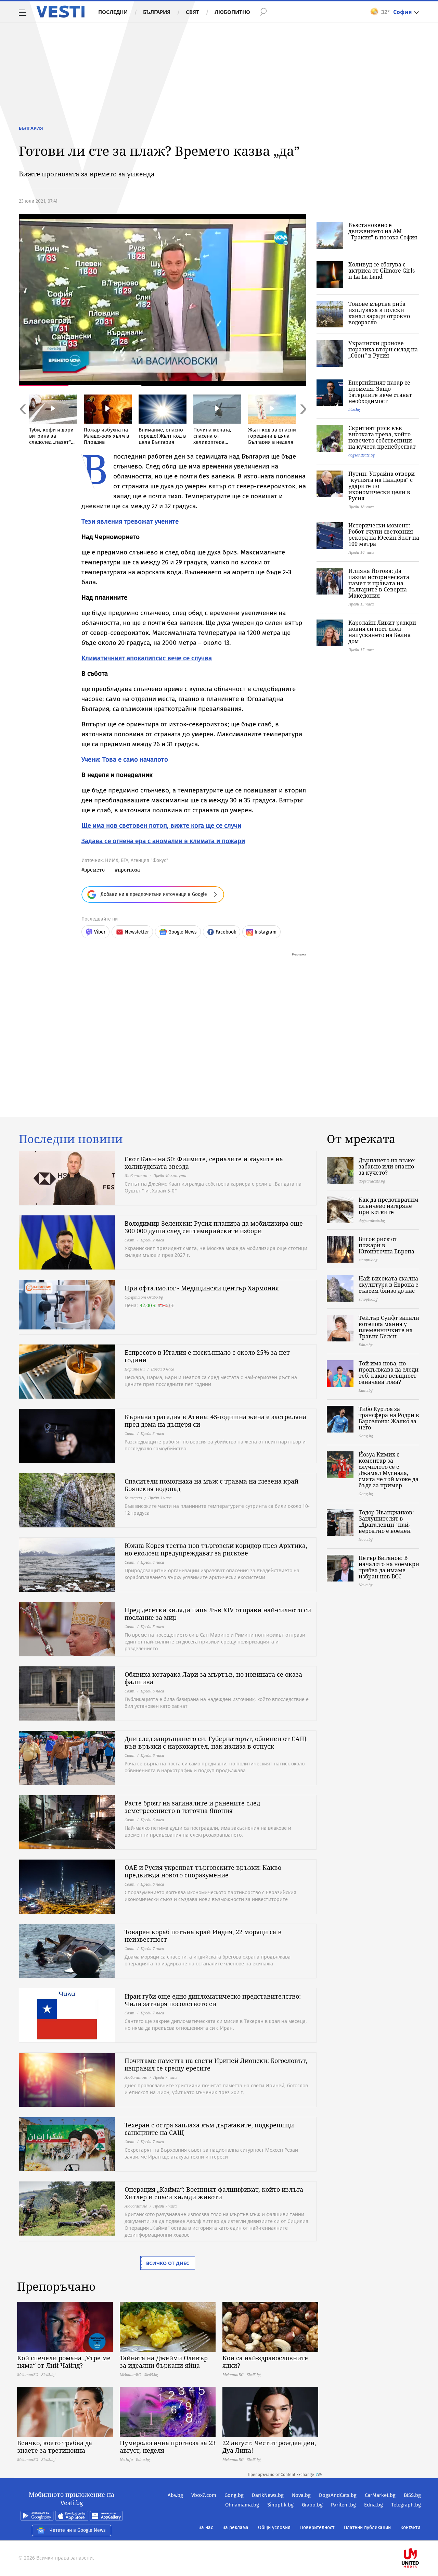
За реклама (236, 2528)
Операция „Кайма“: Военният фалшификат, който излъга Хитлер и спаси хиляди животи (214, 2193)
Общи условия (274, 2528)
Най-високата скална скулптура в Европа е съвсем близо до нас (389, 1285)
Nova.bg (301, 2495)
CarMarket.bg (380, 2495)
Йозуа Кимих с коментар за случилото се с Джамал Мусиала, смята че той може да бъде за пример (389, 1470)
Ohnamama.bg (242, 2505)
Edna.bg (373, 2505)
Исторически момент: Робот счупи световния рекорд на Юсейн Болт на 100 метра (384, 535)
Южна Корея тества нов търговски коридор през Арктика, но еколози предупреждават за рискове (216, 1549)
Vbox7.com (204, 2495)
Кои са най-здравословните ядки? (265, 2362)
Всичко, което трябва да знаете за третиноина (55, 2447)
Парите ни (135, 1369)
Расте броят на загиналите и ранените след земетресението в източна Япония (192, 1807)
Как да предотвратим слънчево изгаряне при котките (389, 1206)
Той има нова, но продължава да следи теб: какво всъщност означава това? (389, 1373)
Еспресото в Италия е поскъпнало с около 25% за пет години (207, 1356)
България (157, 12)
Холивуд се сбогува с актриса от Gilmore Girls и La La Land (382, 271)
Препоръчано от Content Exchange (281, 2475)
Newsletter (137, 932)
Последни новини (71, 1139)
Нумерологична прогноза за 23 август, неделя (168, 2447)
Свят (192, 12)
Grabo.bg (312, 2505)
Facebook (226, 932)
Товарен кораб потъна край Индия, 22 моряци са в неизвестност (203, 1936)
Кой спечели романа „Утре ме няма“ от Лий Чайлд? (64, 2362)
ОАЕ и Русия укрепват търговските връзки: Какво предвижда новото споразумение (203, 1871)
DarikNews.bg (268, 2495)
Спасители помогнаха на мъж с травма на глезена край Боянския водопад (211, 1485)
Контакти (410, 2528)
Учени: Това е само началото (125, 759)
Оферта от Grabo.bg (144, 1297)
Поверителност (317, 2528)
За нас (206, 2528)
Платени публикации (367, 2528)
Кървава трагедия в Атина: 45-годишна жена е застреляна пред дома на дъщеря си (215, 1421)
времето (94, 870)
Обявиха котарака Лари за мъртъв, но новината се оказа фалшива (213, 1678)
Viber (100, 932)
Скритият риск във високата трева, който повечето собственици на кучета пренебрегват (382, 437)
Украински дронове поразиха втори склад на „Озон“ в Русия (383, 349)
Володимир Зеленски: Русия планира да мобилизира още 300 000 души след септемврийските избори (214, 1227)
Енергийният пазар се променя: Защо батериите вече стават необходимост (380, 392)
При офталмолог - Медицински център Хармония (202, 1288)
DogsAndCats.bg (338, 2495)
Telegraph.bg (406, 2505)
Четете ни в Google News (78, 2530)
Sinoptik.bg (280, 2505)
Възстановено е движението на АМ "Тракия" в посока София (383, 231)
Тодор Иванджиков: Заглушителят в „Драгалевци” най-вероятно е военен (386, 1522)
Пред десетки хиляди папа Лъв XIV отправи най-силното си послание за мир (218, 1614)
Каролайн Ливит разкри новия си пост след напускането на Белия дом (382, 632)
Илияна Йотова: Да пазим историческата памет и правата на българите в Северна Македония (379, 583)
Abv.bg (175, 2495)
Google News (183, 932)
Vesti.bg (60, 12)
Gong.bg (234, 2495)
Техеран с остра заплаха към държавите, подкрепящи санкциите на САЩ (209, 2129)
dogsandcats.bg (362, 455)
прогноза (129, 870)
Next (303, 424)
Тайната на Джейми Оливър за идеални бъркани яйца (164, 2362)
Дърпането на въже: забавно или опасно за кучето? (387, 1166)
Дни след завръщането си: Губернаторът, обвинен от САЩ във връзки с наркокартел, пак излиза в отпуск (215, 1742)
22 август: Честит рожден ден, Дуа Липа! (269, 2447)
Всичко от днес (168, 2263)
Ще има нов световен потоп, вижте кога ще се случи (161, 826)
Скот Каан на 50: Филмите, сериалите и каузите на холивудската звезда (204, 1163)
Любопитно (232, 12)
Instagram (266, 932)
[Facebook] (420, 2536)
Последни (113, 12)
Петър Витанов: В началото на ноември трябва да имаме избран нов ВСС (389, 1567)
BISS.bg (412, 2495)
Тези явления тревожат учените (130, 521)
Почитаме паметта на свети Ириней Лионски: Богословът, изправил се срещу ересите (216, 2064)
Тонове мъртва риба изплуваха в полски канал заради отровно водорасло (379, 313)
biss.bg (354, 409)
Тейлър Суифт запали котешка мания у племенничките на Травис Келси (389, 1327)
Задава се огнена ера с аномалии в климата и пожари (163, 841)
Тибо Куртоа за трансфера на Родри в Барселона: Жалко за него (389, 1418)
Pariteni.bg (343, 2505)
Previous (22, 424)
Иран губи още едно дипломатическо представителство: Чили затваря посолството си (213, 2000)
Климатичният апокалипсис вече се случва (147, 658)
